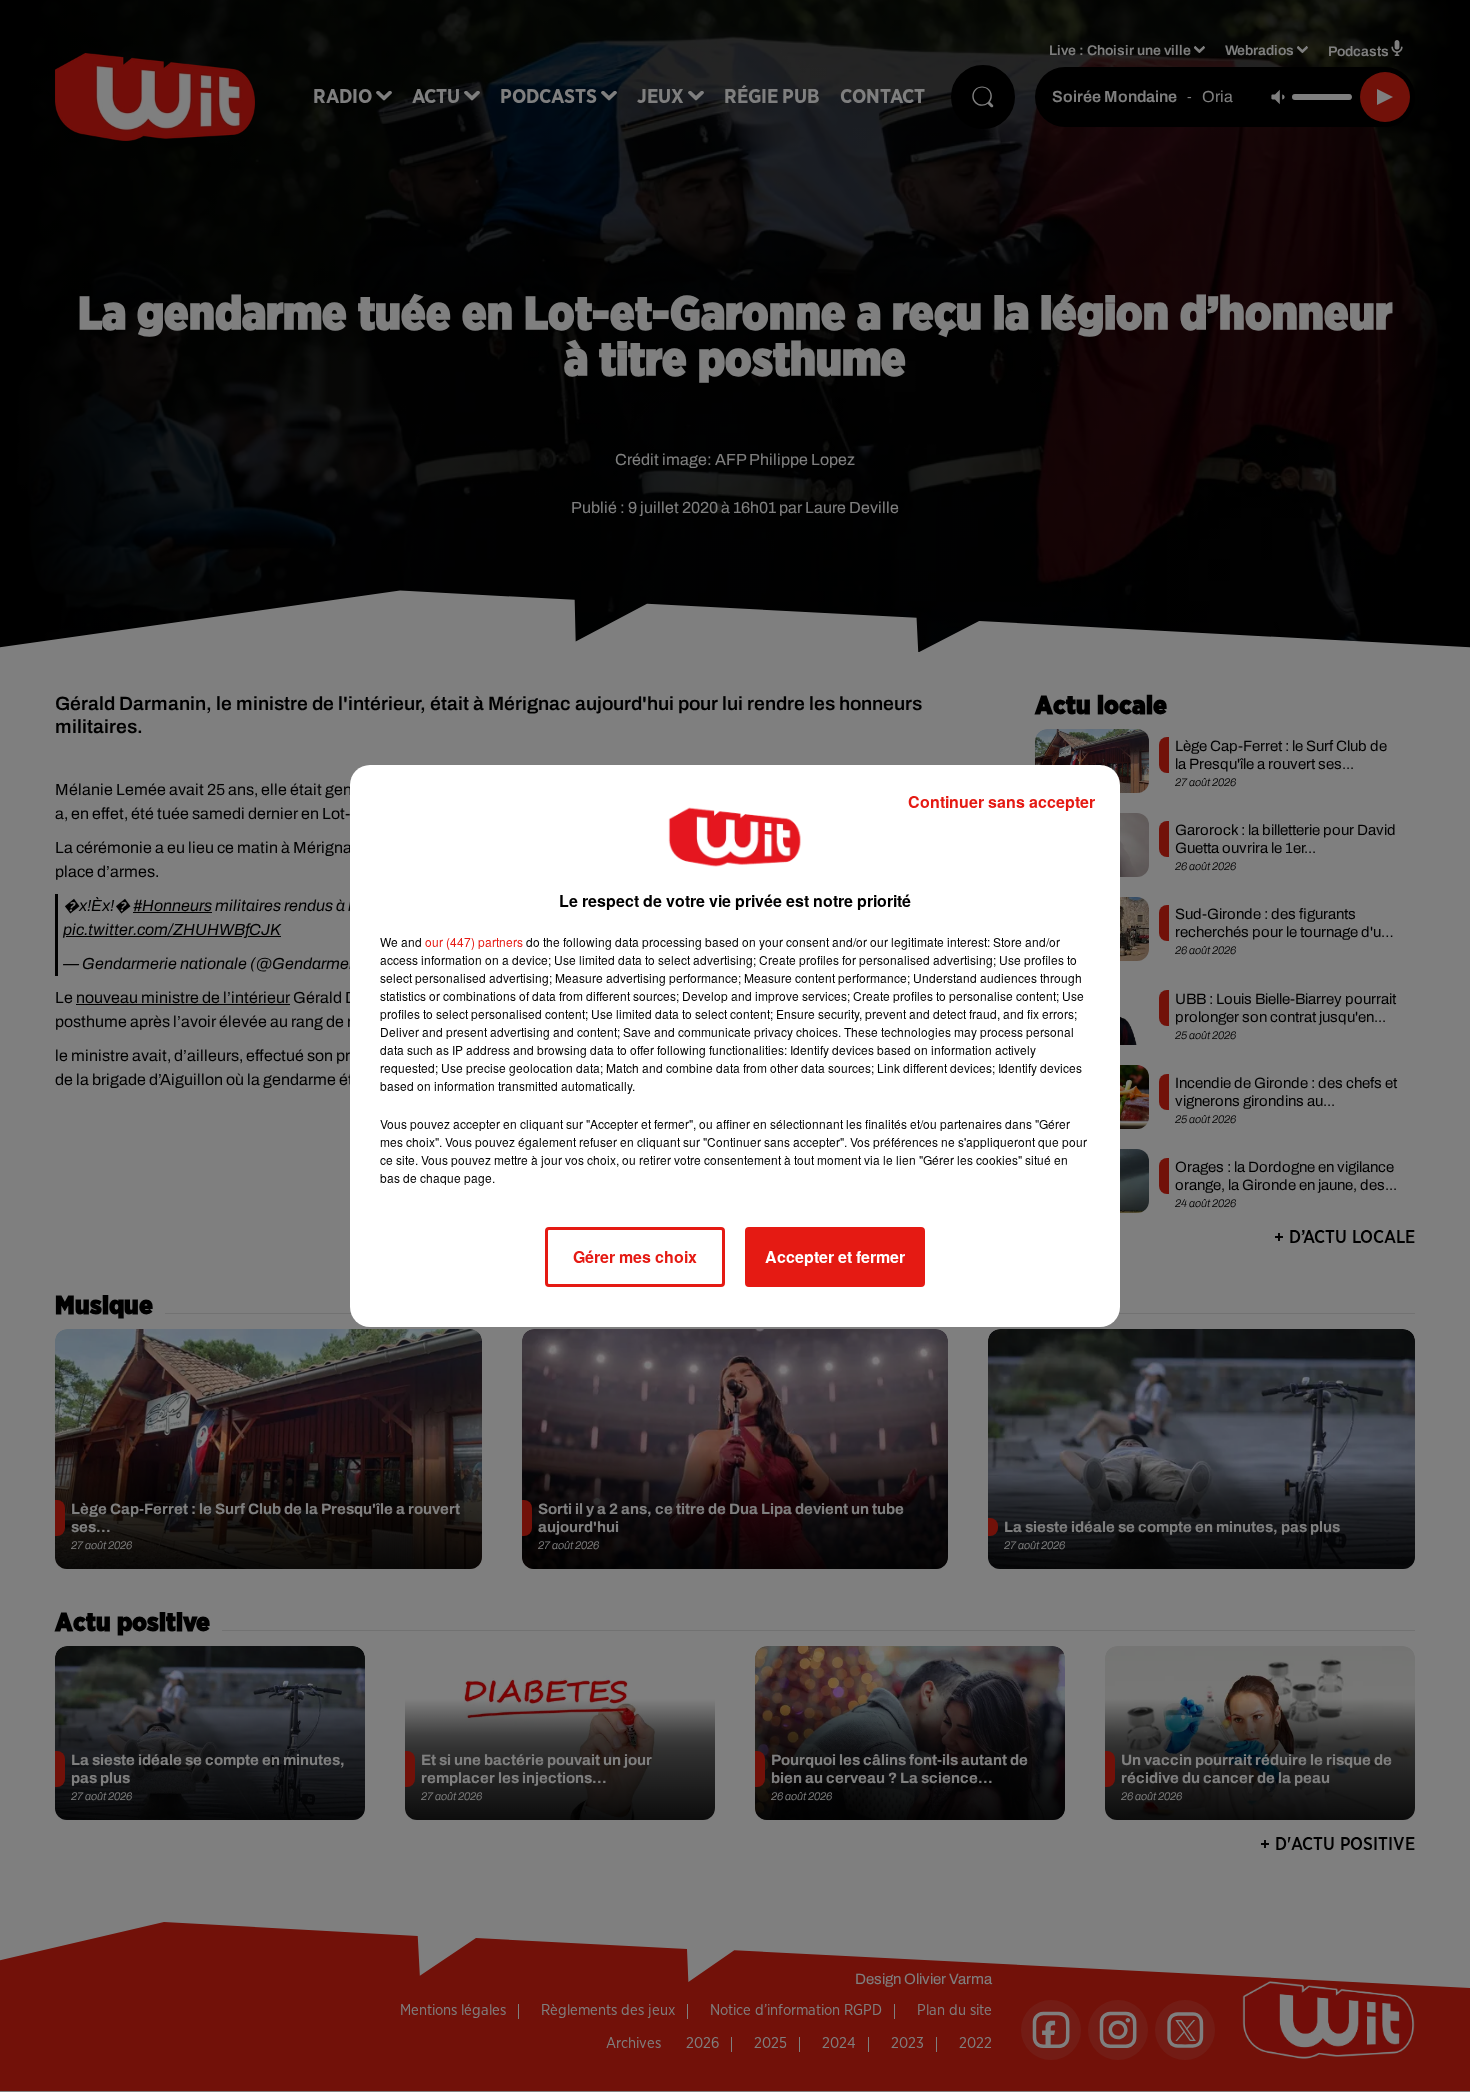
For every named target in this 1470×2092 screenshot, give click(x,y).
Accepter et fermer (835, 1256)
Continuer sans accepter (1001, 801)
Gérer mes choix (635, 1256)
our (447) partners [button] (474, 941)
